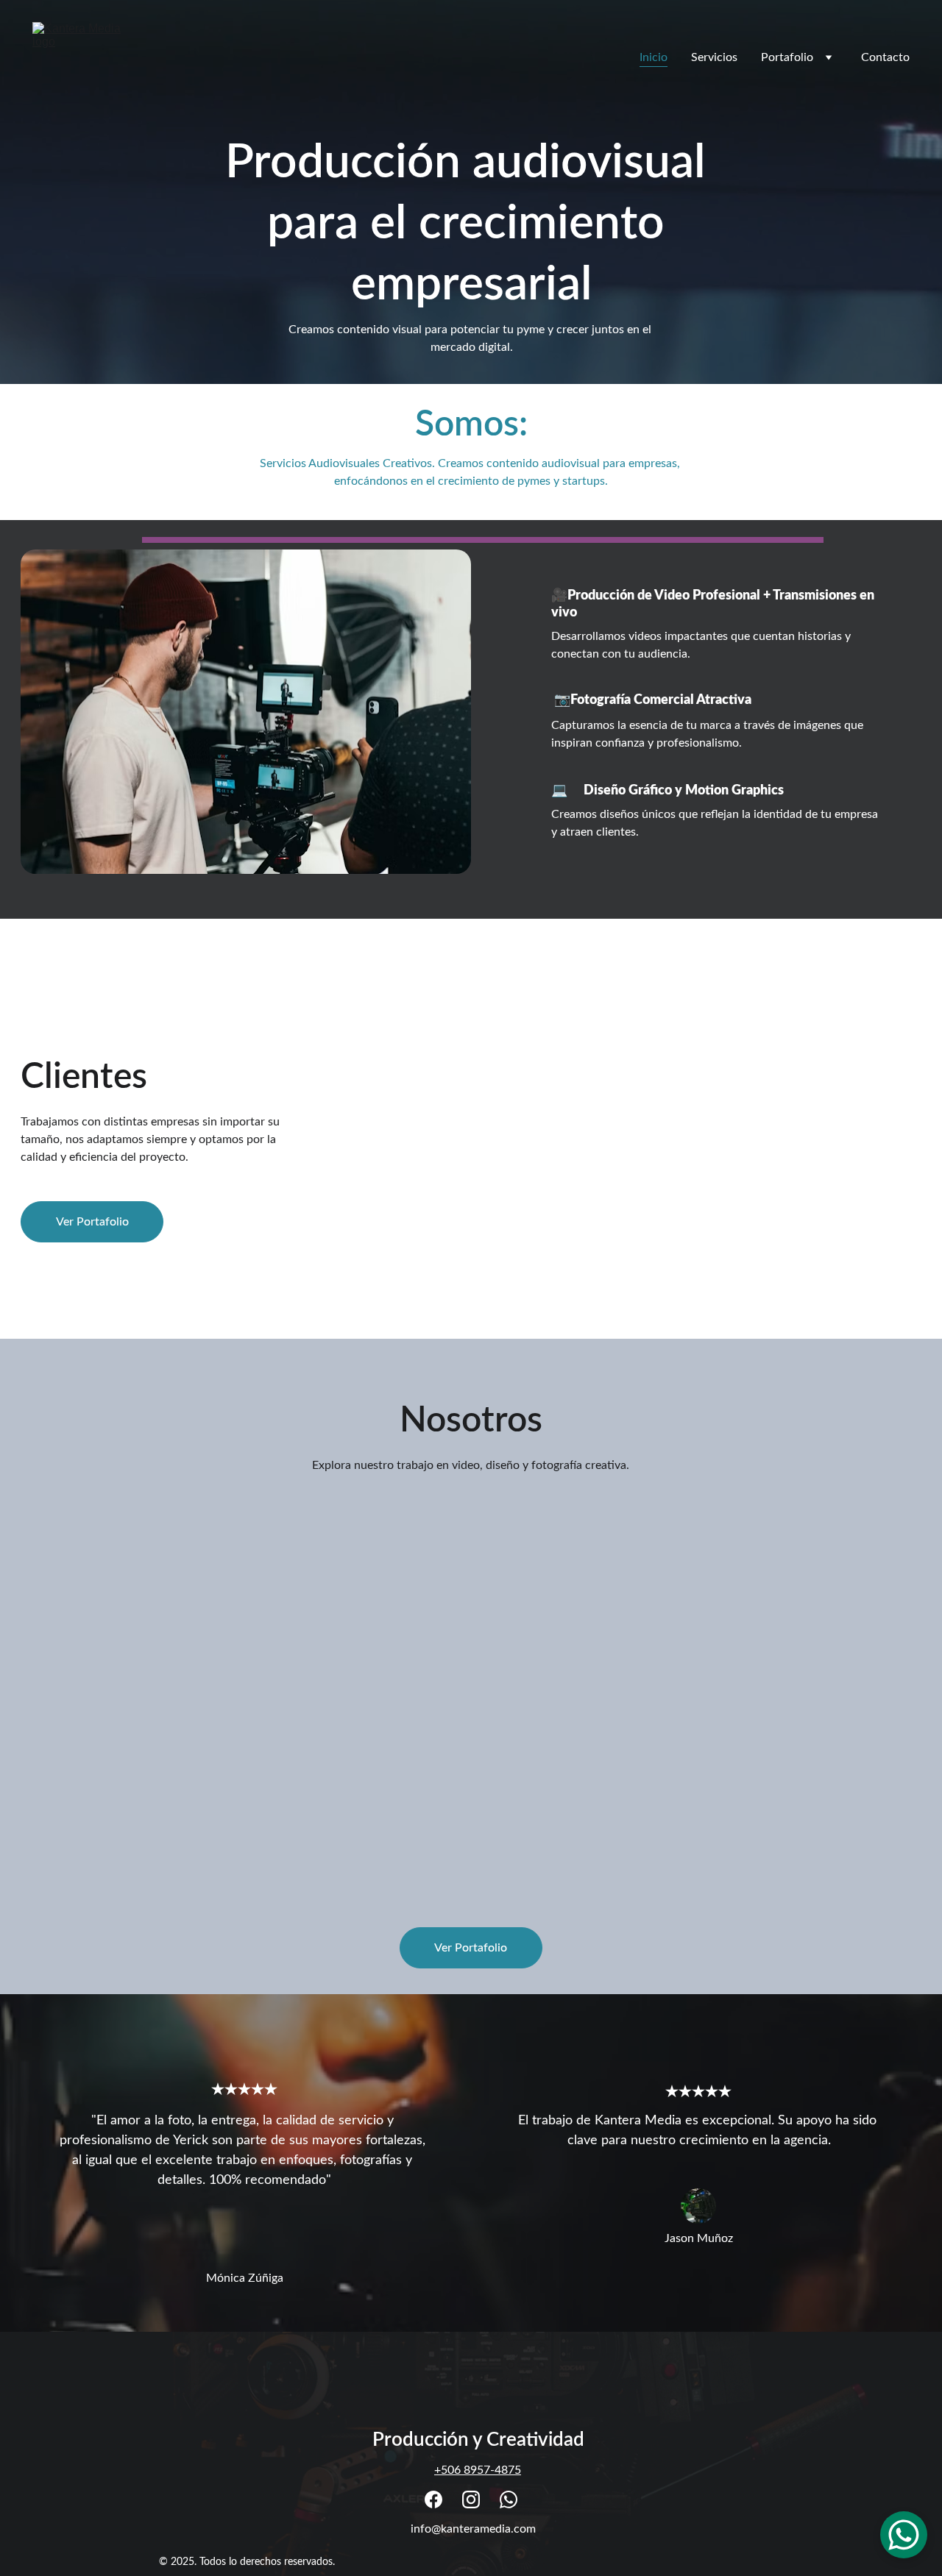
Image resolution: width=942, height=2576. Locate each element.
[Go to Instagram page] (471, 2499)
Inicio (654, 57)
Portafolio (787, 57)
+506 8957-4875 (478, 2470)
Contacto (885, 57)
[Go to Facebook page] (433, 2499)
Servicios (714, 57)
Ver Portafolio (92, 1222)
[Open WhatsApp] (904, 2535)
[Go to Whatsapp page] (509, 2499)
